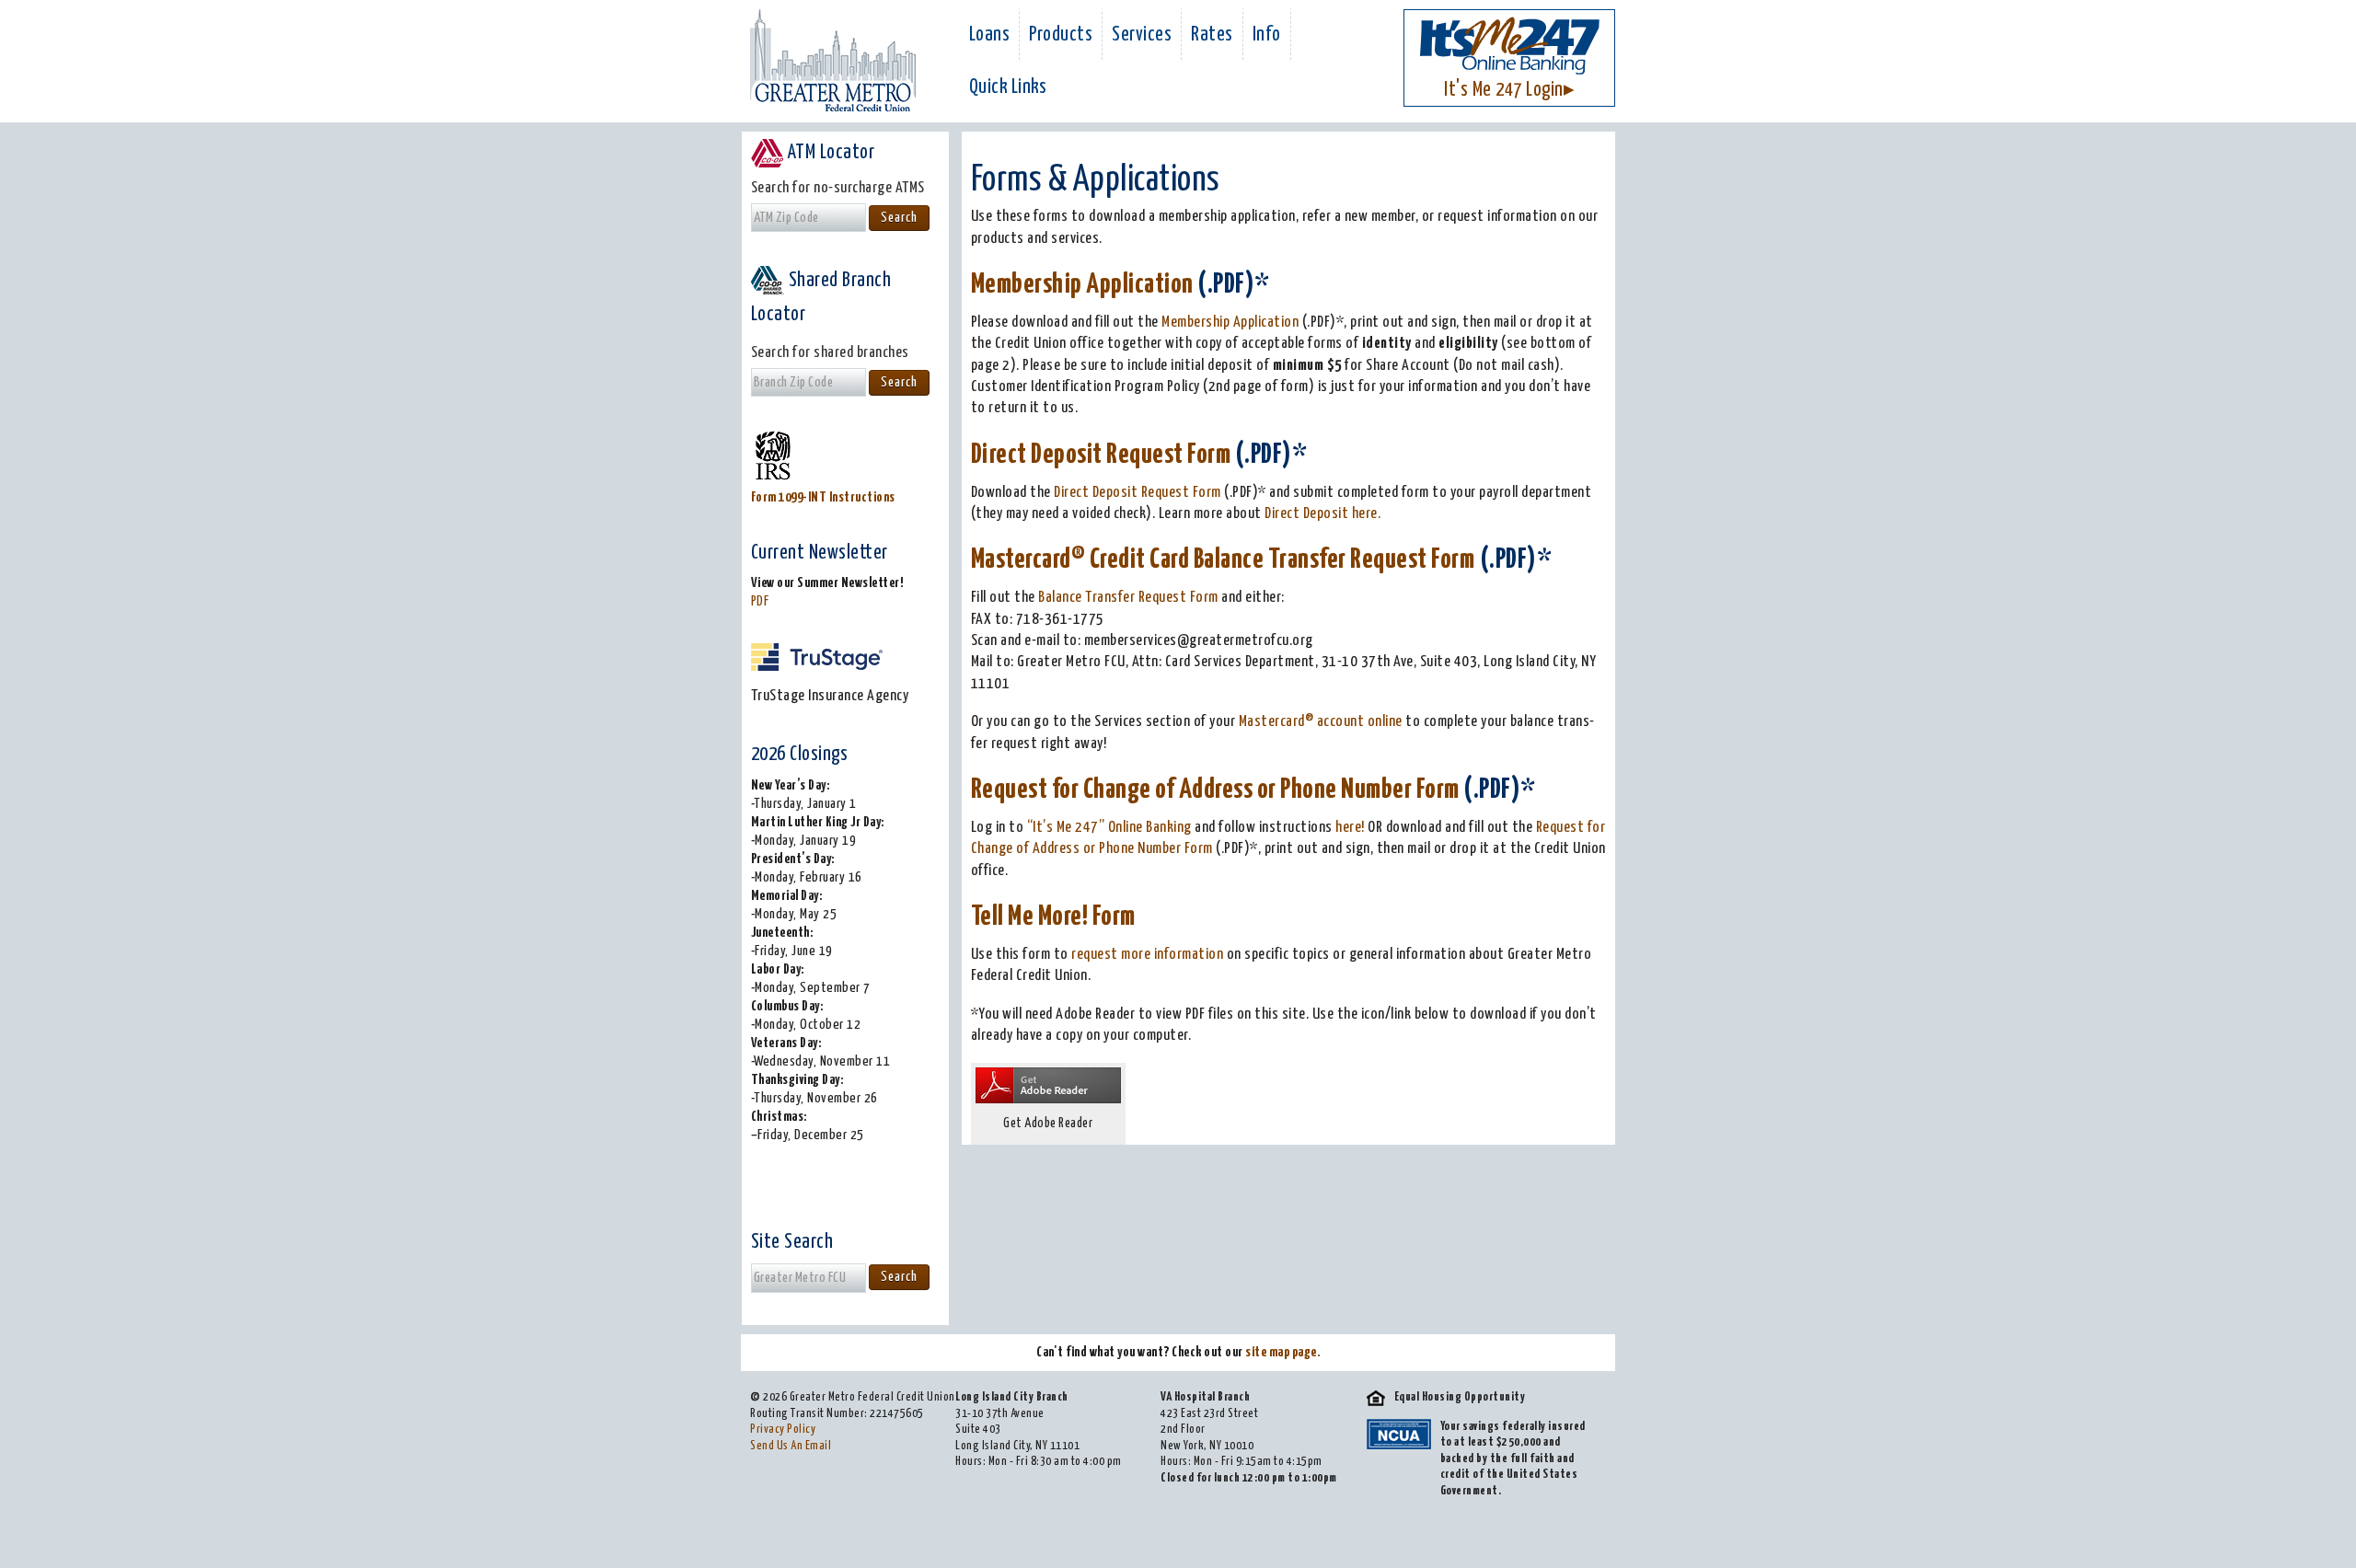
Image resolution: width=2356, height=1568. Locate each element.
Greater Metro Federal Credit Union (833, 60)
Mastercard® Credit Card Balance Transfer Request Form (1223, 560)
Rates (1212, 35)
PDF (760, 601)
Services (1142, 35)
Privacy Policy (783, 1430)
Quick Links (1008, 87)
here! (1351, 828)
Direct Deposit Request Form (1101, 455)
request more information (1147, 955)
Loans (990, 35)
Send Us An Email (791, 1446)
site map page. (1282, 1352)
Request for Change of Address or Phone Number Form (1215, 790)
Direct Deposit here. (1322, 514)
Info (1267, 35)
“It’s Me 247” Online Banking (1111, 828)
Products (1061, 35)
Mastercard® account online (1321, 722)
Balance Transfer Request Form (1128, 598)
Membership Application (1082, 285)
